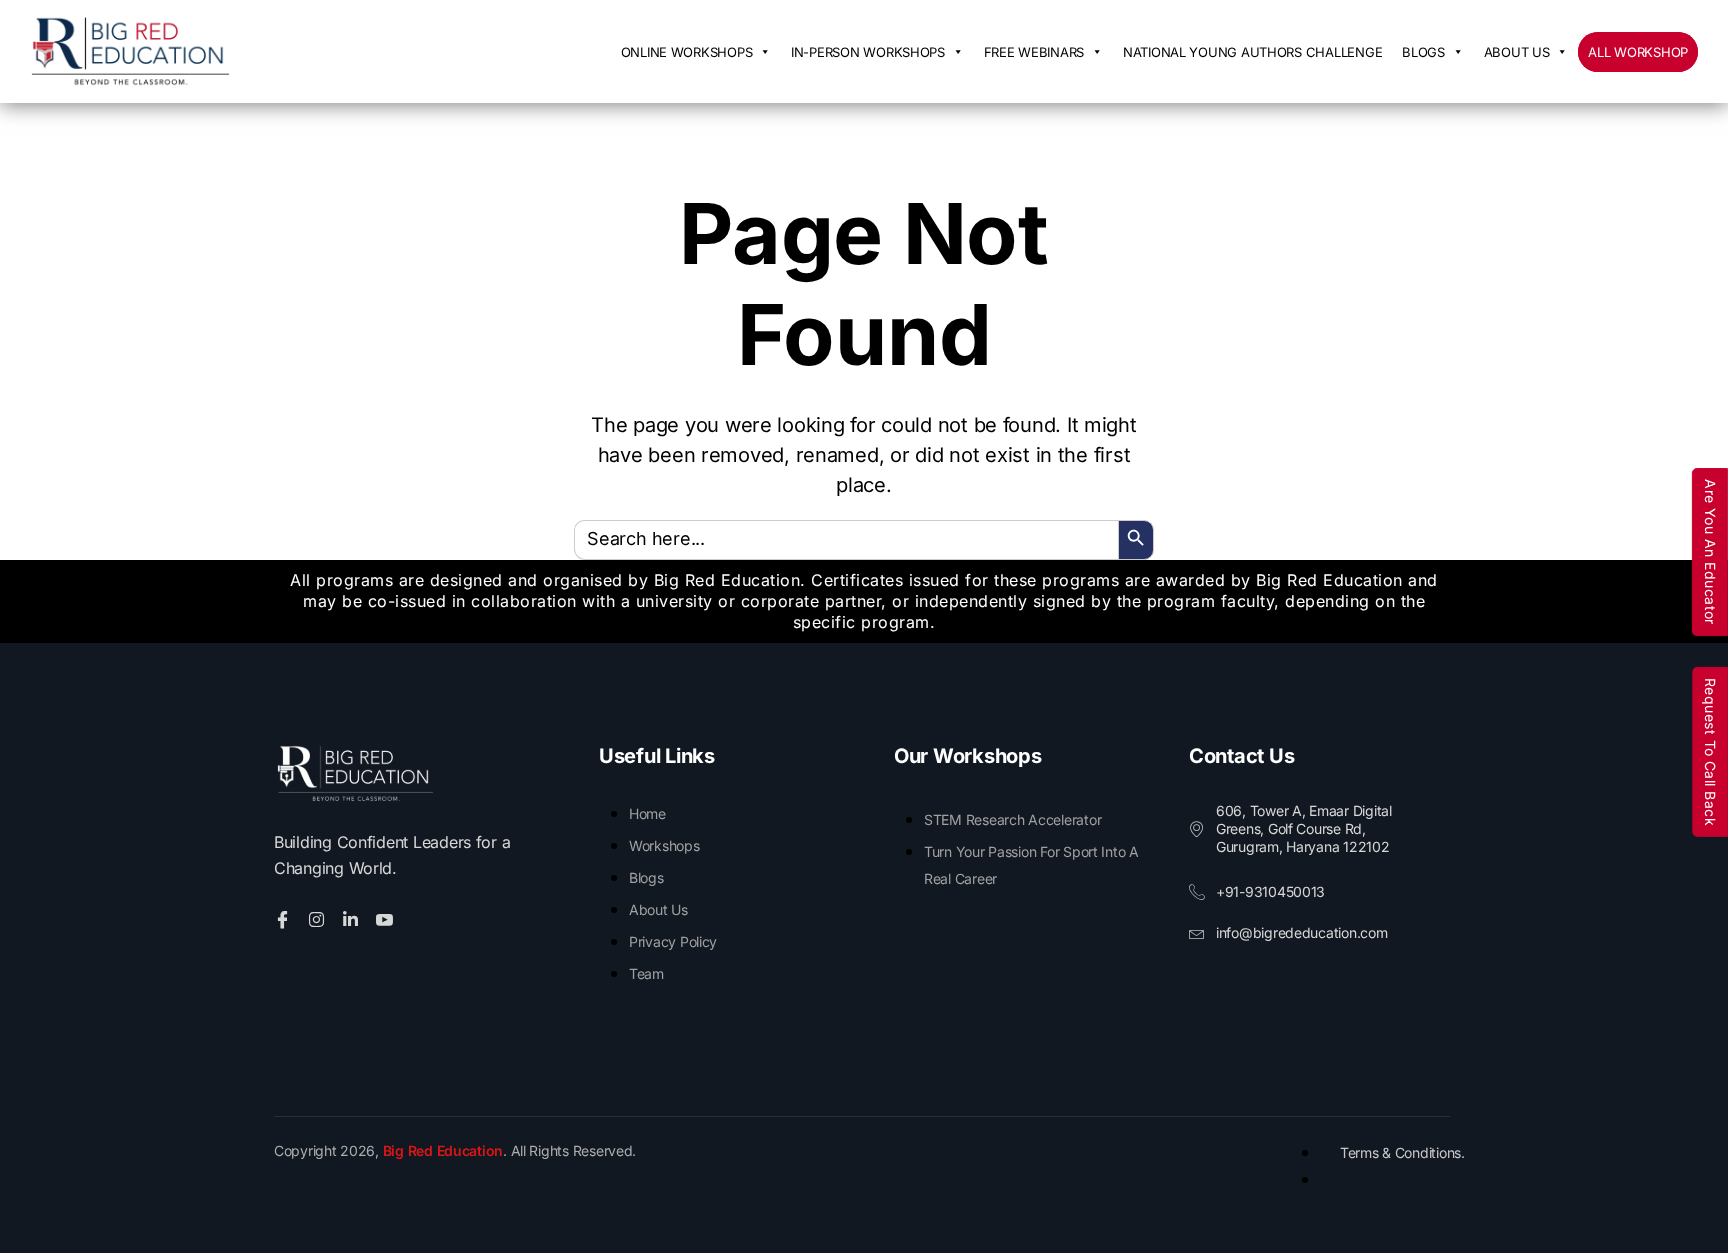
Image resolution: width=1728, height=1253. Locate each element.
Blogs (1423, 52)
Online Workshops (687, 52)
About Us (1517, 52)
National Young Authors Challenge (1252, 52)
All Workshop (1638, 52)
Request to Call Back (1710, 751)
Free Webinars (1034, 52)
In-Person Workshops (868, 52)
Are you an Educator (1710, 552)
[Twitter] (319, 918)
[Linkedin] (353, 918)
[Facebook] (285, 918)
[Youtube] (387, 918)
